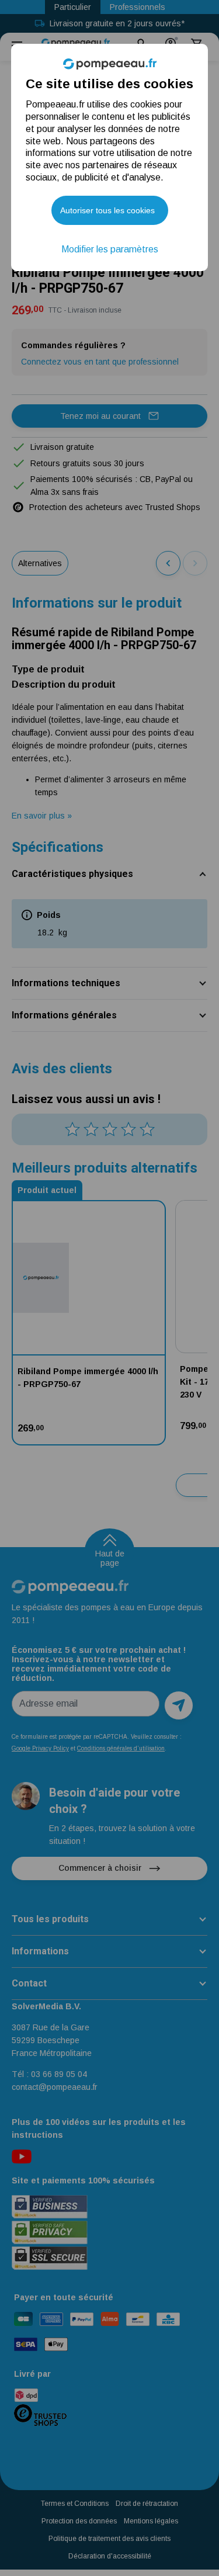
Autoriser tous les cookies (107, 210)
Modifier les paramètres (110, 249)
